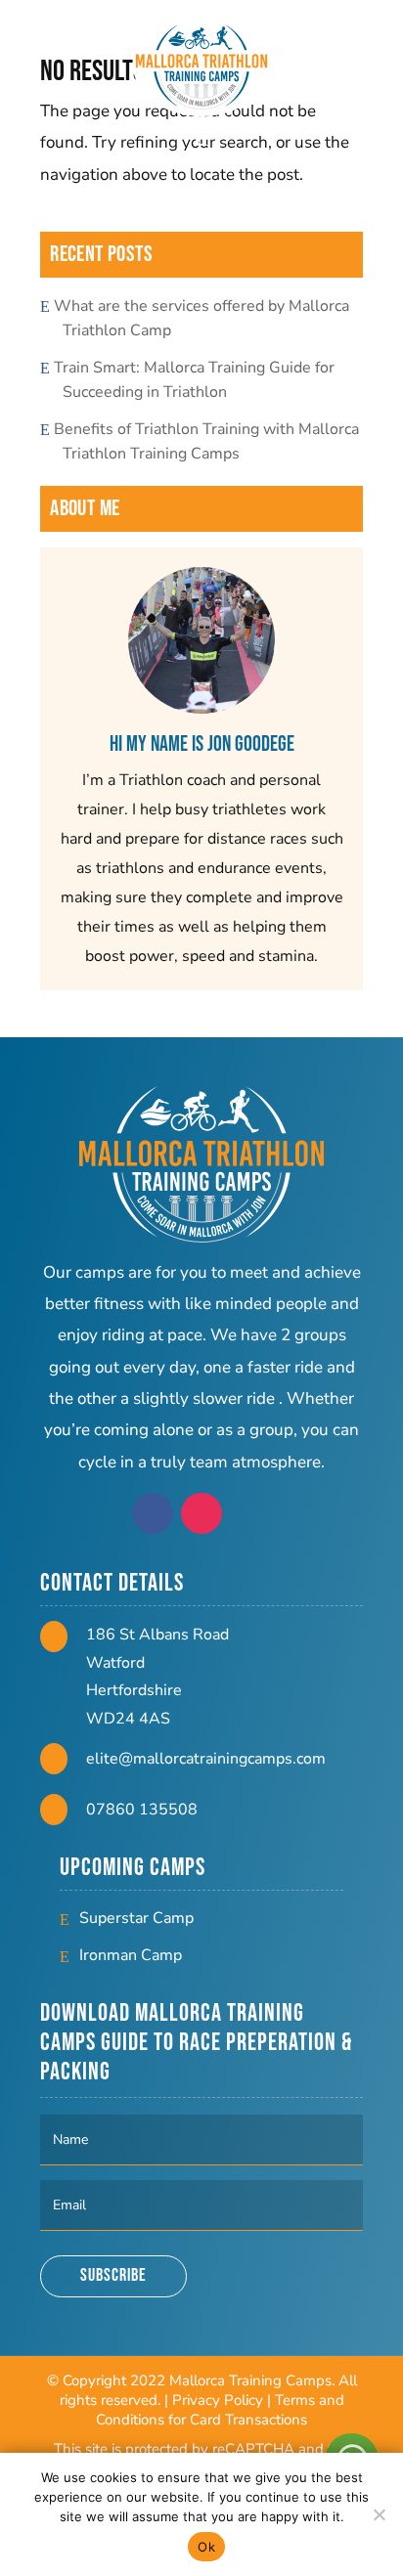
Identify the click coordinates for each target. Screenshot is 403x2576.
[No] (379, 2514)
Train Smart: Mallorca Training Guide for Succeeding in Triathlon (199, 380)
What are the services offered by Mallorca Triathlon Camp (206, 318)
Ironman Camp (131, 1955)
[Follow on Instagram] (201, 1513)
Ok (206, 2547)
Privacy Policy (218, 2400)
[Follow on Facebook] (153, 1513)
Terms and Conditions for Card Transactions (220, 2410)
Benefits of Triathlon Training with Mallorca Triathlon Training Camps (211, 441)
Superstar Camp (136, 1918)
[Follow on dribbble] (250, 1513)
